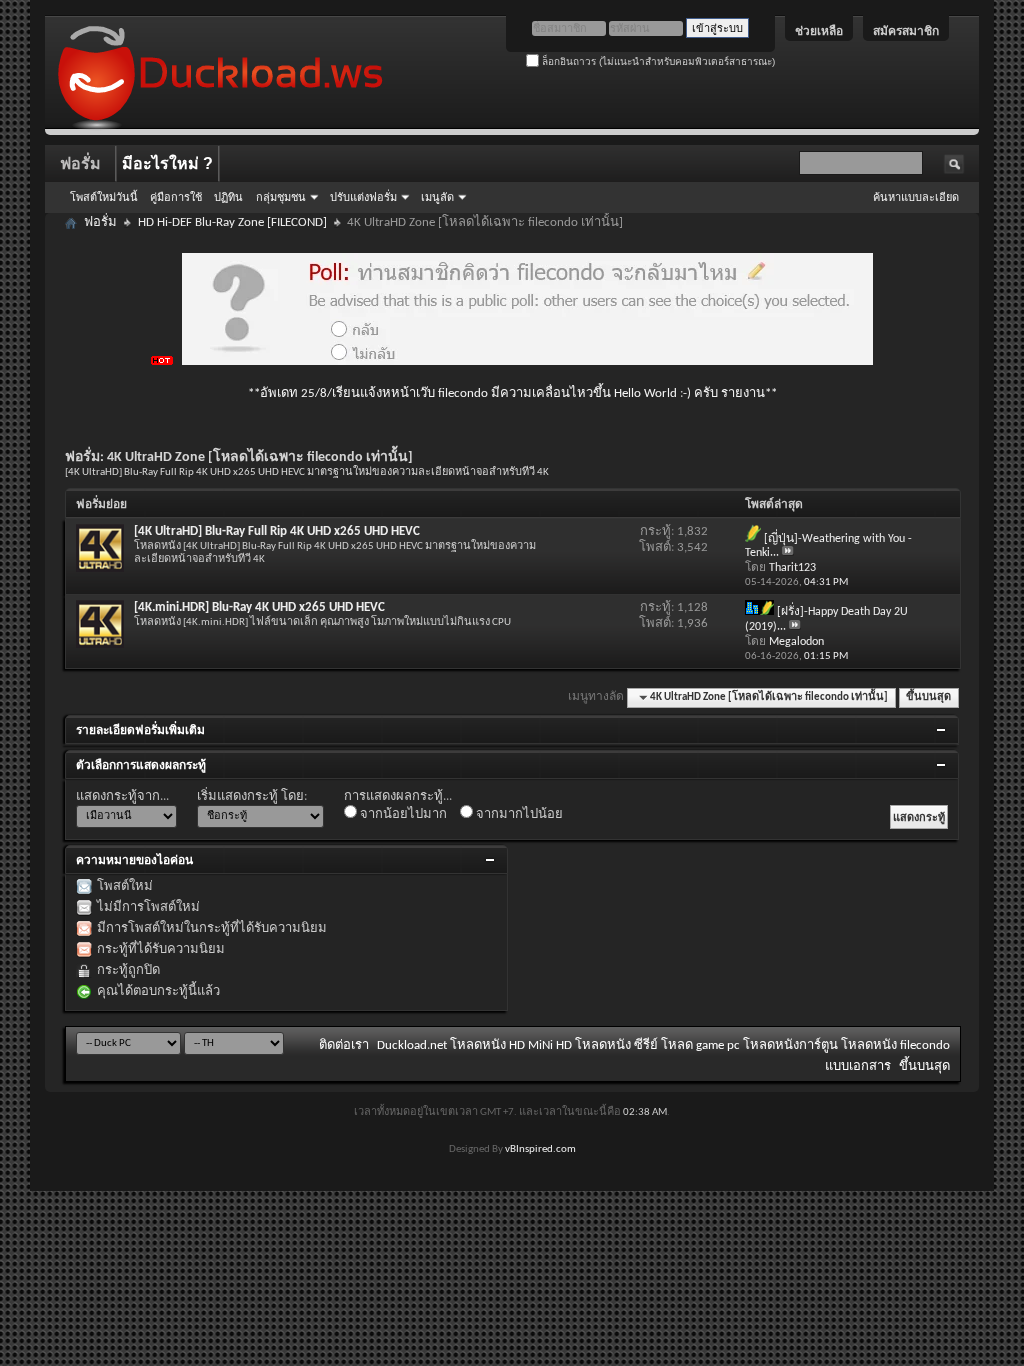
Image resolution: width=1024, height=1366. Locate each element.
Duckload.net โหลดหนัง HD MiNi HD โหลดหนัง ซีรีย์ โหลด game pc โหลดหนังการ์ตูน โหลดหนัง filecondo (663, 1045)
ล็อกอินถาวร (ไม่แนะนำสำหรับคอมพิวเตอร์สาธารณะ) (657, 61)
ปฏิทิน (228, 197)
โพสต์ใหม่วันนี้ (104, 197)
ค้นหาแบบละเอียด (916, 197)
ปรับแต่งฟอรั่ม (363, 197)
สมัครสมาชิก (906, 31)
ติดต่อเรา (344, 1045)
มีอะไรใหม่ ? (167, 163)
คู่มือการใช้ (176, 197)
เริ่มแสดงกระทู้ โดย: (252, 796)
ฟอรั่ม (80, 163)
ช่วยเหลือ (819, 31)
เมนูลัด (437, 197)
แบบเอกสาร (858, 1066)
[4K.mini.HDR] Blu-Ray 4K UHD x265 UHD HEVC (259, 607)
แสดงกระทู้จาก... (122, 796)
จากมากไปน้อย (518, 814)
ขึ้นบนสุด (928, 697)
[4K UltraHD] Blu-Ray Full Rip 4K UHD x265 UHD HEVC (277, 531)
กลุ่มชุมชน (281, 197)
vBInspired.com (540, 1149)
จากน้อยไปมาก (402, 814)
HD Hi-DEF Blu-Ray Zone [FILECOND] (232, 222)
